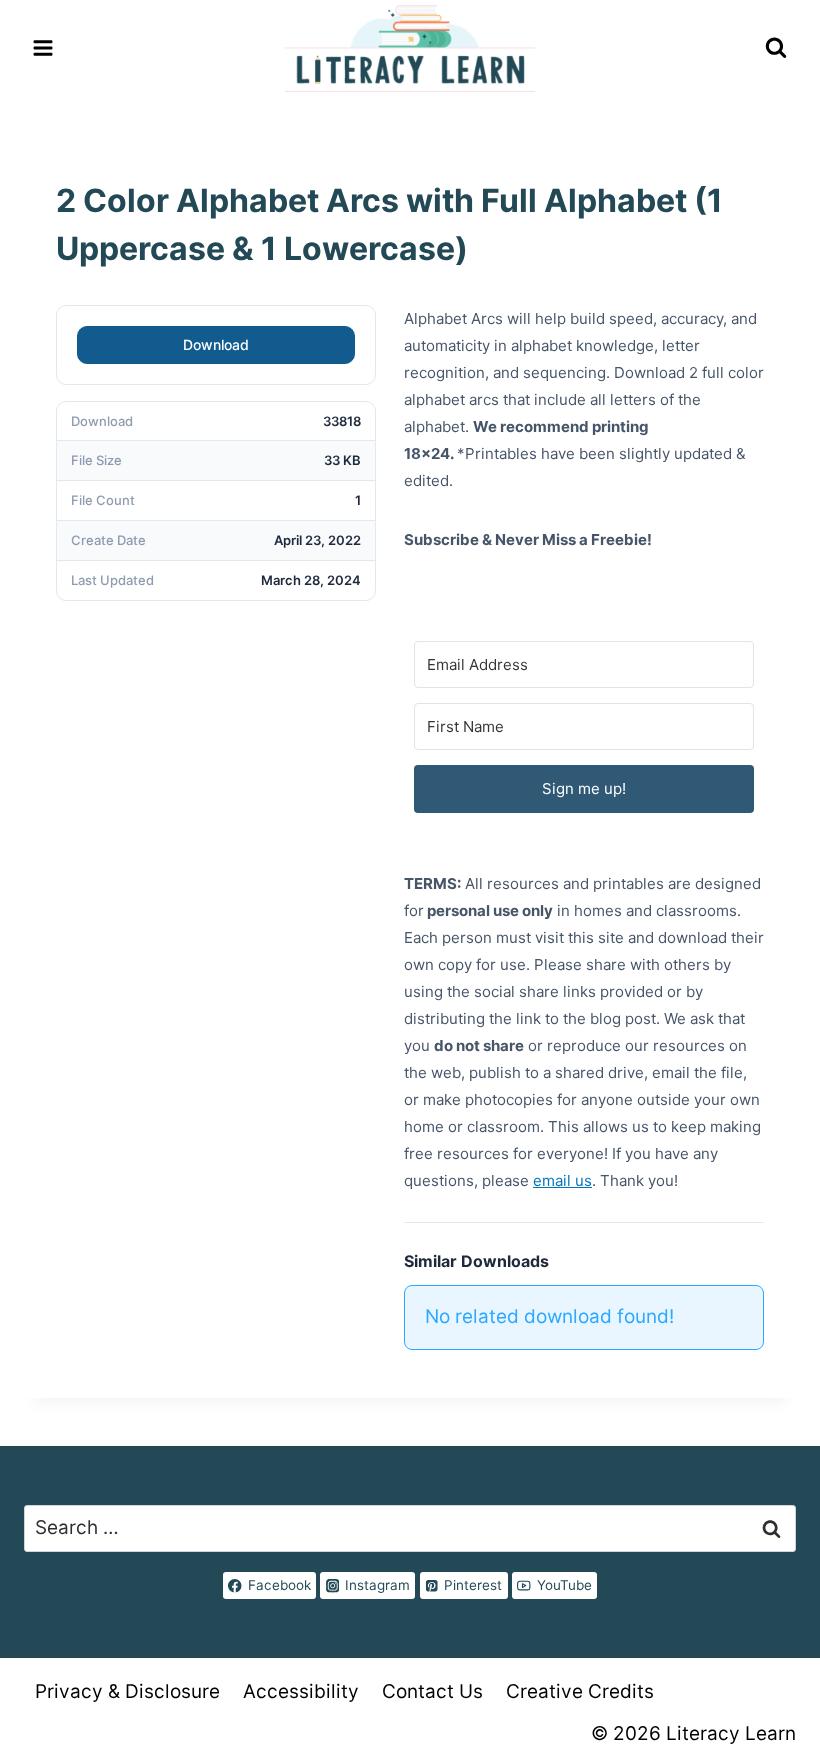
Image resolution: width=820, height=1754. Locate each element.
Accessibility (301, 1691)
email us (562, 1180)
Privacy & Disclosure (127, 1691)
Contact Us (432, 1691)
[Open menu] (43, 48)
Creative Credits (580, 1691)
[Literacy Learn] (410, 48)
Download (216, 344)
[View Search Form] (775, 48)
